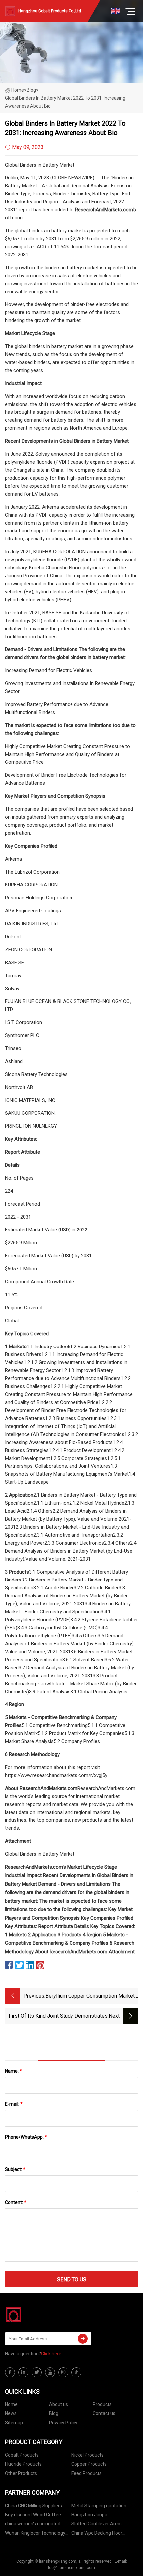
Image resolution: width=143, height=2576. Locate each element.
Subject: (15, 2169)
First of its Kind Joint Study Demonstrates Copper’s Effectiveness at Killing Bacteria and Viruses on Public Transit (58, 2016)
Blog (54, 2413)
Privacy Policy (63, 2423)
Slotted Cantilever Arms (97, 2524)
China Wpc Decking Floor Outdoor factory (97, 2534)
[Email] (83, 2339)
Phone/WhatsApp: (26, 2137)
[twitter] (37, 2372)
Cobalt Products (22, 2455)
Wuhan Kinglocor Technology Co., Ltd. (35, 2534)
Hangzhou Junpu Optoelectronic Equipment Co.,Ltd (99, 2516)
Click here (51, 2354)
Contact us (104, 2413)
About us (58, 2404)
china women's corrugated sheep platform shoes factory (36, 2525)
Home (18, 90)
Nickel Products (88, 2455)
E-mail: (14, 2104)
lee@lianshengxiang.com (71, 2568)
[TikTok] (76, 2372)
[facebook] (10, 2372)
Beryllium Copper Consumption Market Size (90, 1996)
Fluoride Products (23, 2464)
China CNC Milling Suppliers (33, 2506)
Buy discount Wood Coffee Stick (33, 2516)
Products (102, 2404)
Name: (13, 2071)
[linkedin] (23, 2372)
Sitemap (14, 2423)
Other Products (21, 2473)
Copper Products (89, 2464)
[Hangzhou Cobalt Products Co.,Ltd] (38, 2314)
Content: (16, 2202)
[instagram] (63, 2372)
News (11, 2413)
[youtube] (50, 2372)
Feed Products (87, 2473)
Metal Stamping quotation (99, 2506)
